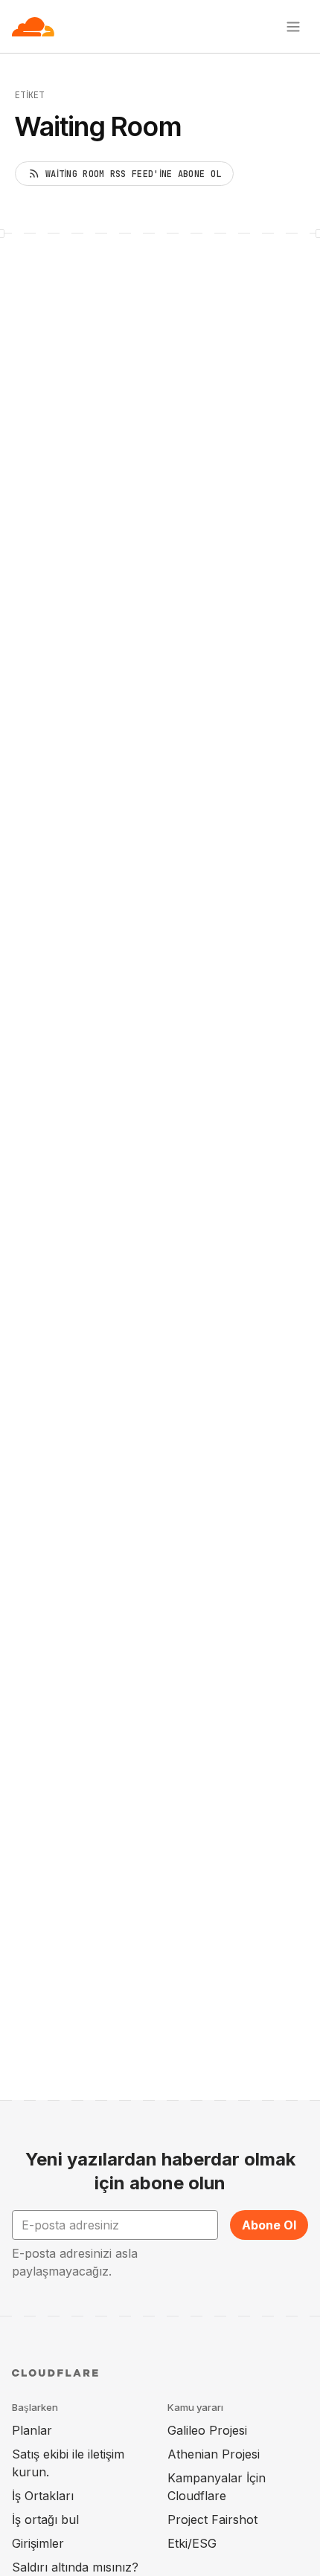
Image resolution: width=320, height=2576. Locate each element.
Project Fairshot (212, 2519)
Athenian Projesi (214, 2454)
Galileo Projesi (207, 2430)
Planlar (32, 2430)
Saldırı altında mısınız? (75, 2567)
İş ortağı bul (45, 2519)
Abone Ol (269, 2225)
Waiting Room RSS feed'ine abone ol (133, 174)
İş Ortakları (43, 2496)
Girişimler (38, 2543)
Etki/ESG (192, 2543)
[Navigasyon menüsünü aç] (293, 27)
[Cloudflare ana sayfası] (33, 27)
